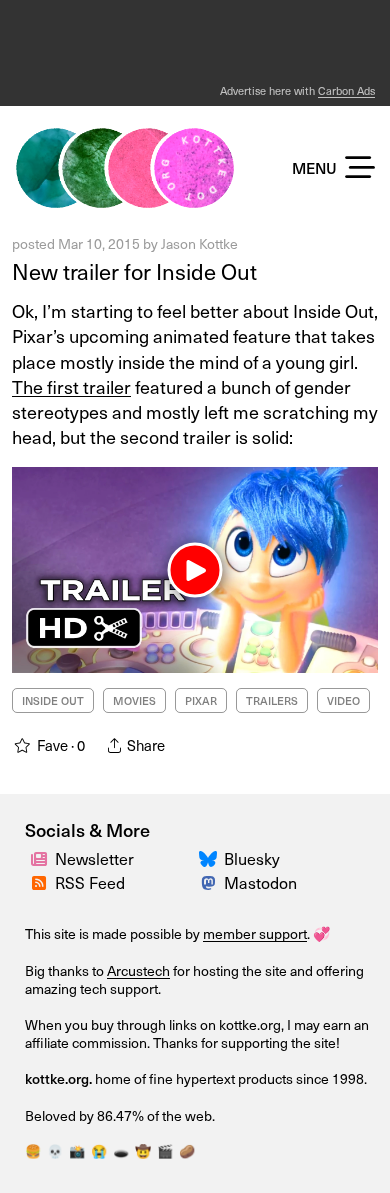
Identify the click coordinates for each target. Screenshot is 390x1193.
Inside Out (53, 700)
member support (255, 933)
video (343, 700)
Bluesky (252, 858)
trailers (272, 700)
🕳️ (121, 1151)
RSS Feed (90, 882)
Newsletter (94, 858)
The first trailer (71, 386)
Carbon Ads (346, 90)
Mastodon (260, 882)
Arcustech (138, 970)
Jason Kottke (199, 243)
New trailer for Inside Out (134, 271)
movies (134, 700)
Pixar (201, 700)
